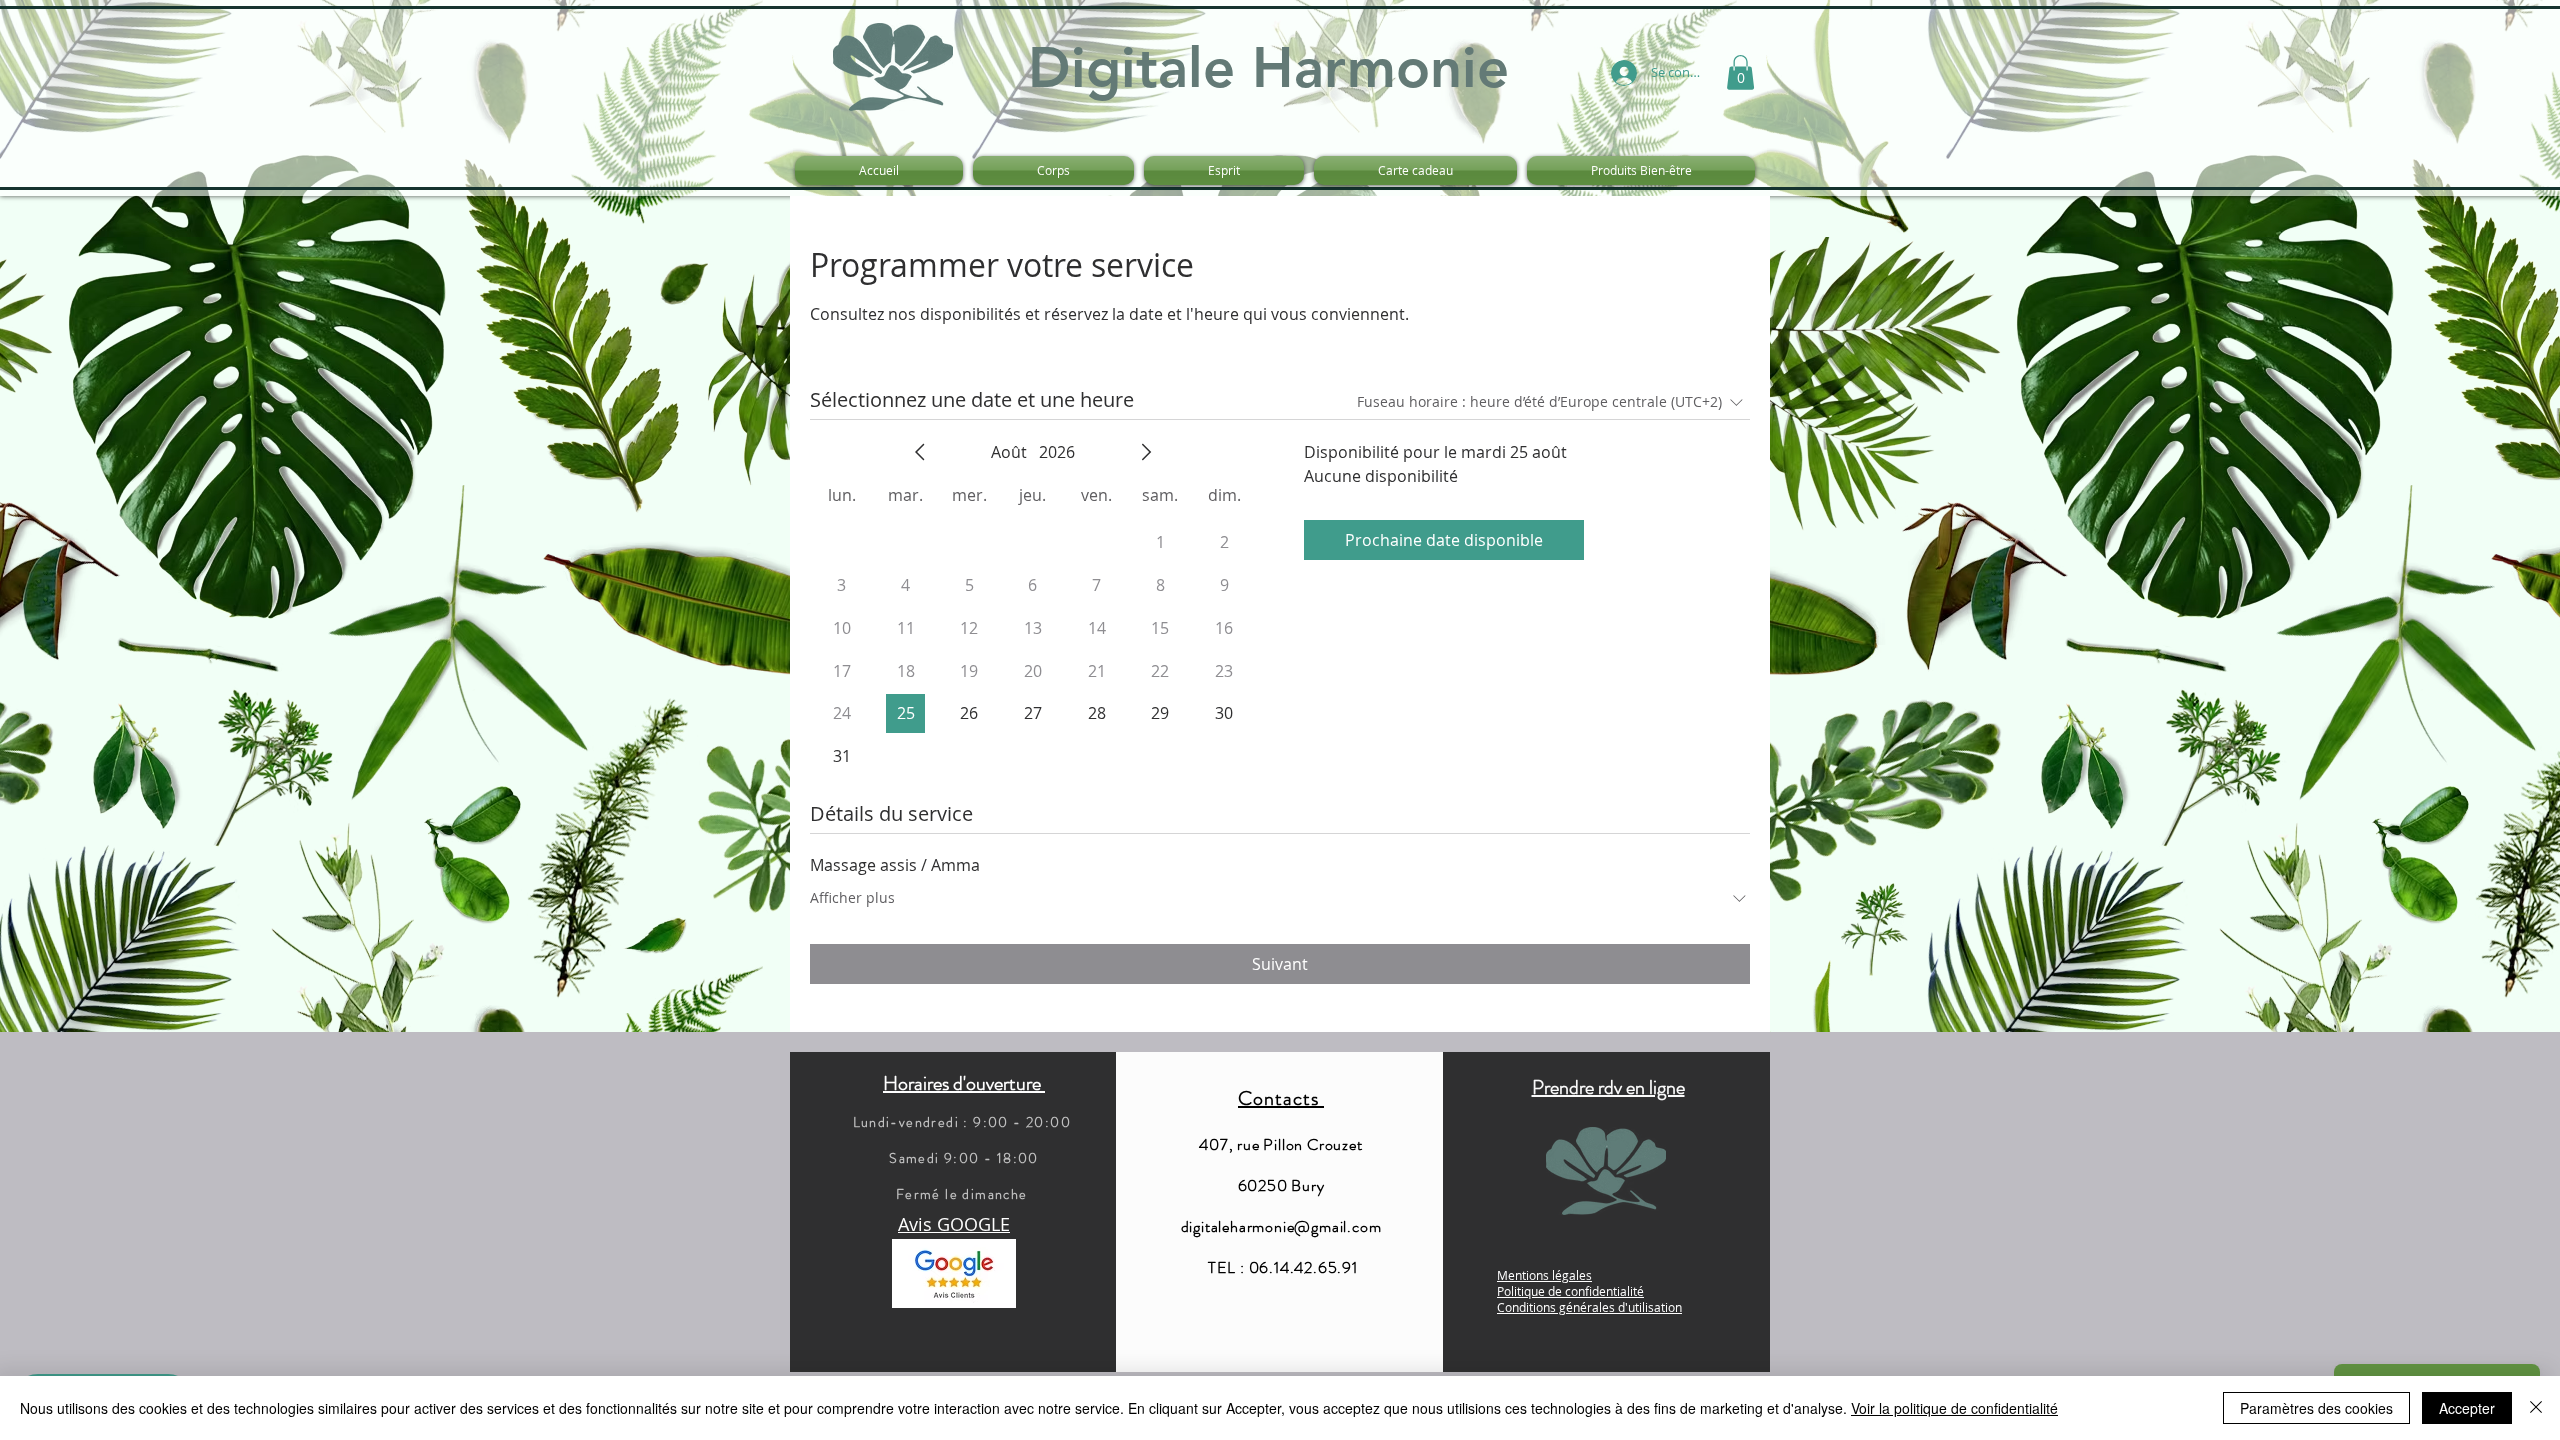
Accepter (2467, 1408)
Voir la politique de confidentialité (1954, 1408)
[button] (1740, 72)
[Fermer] (2536, 1408)
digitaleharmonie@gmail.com (1281, 1226)
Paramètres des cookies (2316, 1408)
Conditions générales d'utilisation (1589, 1307)
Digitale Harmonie (1268, 68)
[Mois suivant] (1146, 452)
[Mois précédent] (920, 452)
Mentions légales (1544, 1275)
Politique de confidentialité (1570, 1291)
